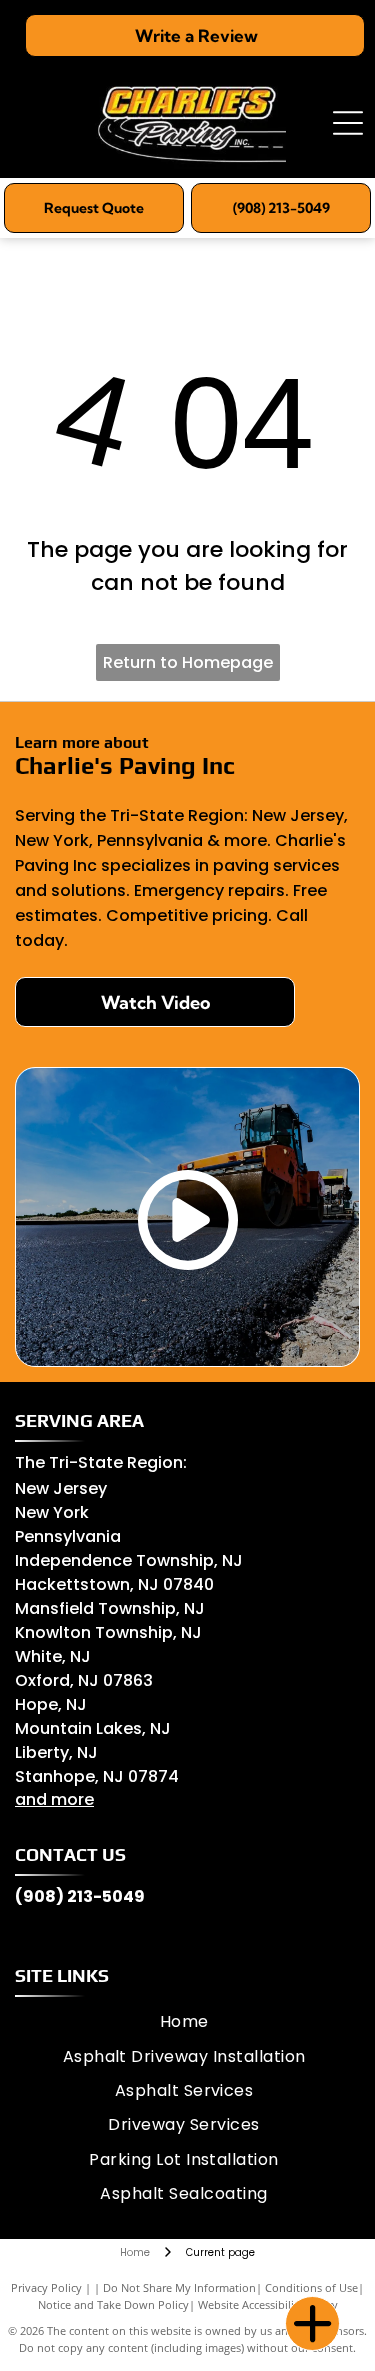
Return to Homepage (188, 662)
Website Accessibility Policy (268, 2304)
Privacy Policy (46, 2287)
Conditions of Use (311, 2287)
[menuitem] (184, 2022)
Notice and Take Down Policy (113, 2304)
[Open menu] (348, 123)
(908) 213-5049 (80, 1896)
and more (54, 1799)
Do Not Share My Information (179, 2287)
